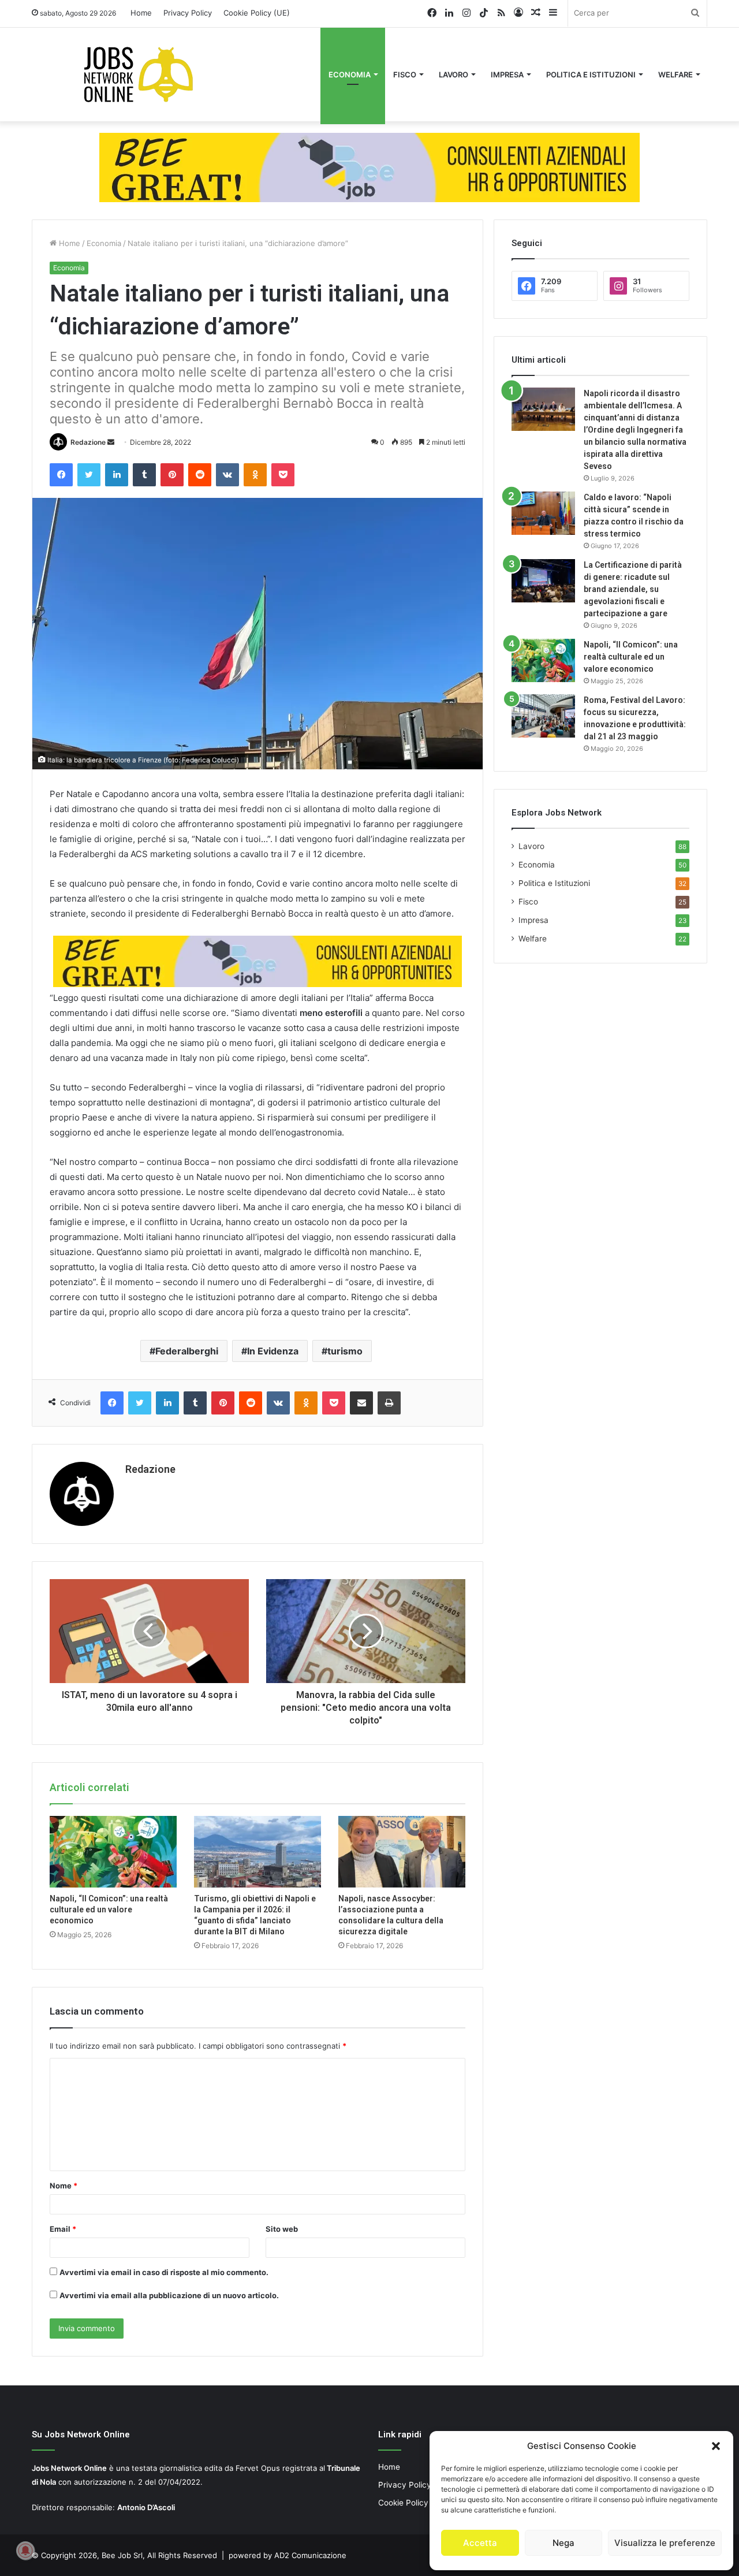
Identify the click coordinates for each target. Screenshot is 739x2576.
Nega (563, 2543)
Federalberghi (187, 1351)
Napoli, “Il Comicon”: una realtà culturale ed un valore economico (109, 1909)
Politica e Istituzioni (591, 75)
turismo (345, 1351)
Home (141, 13)
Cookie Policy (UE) (257, 13)
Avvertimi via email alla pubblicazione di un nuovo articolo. (169, 2295)
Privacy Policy (188, 13)
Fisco (405, 75)
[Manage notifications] (25, 2551)
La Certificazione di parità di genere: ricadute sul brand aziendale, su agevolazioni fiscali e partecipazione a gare (633, 589)
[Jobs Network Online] (139, 75)
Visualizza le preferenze (665, 2543)
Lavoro (454, 75)
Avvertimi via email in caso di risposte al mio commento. (164, 2272)
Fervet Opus (258, 2468)
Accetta (480, 2543)
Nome (64, 2186)
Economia (350, 75)
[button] (716, 2446)
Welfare (675, 75)
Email (63, 2229)
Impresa (507, 75)
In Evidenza (273, 1351)
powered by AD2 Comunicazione (288, 2555)
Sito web (282, 2229)
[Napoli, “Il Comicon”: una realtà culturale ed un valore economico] (113, 1852)
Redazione (88, 442)
